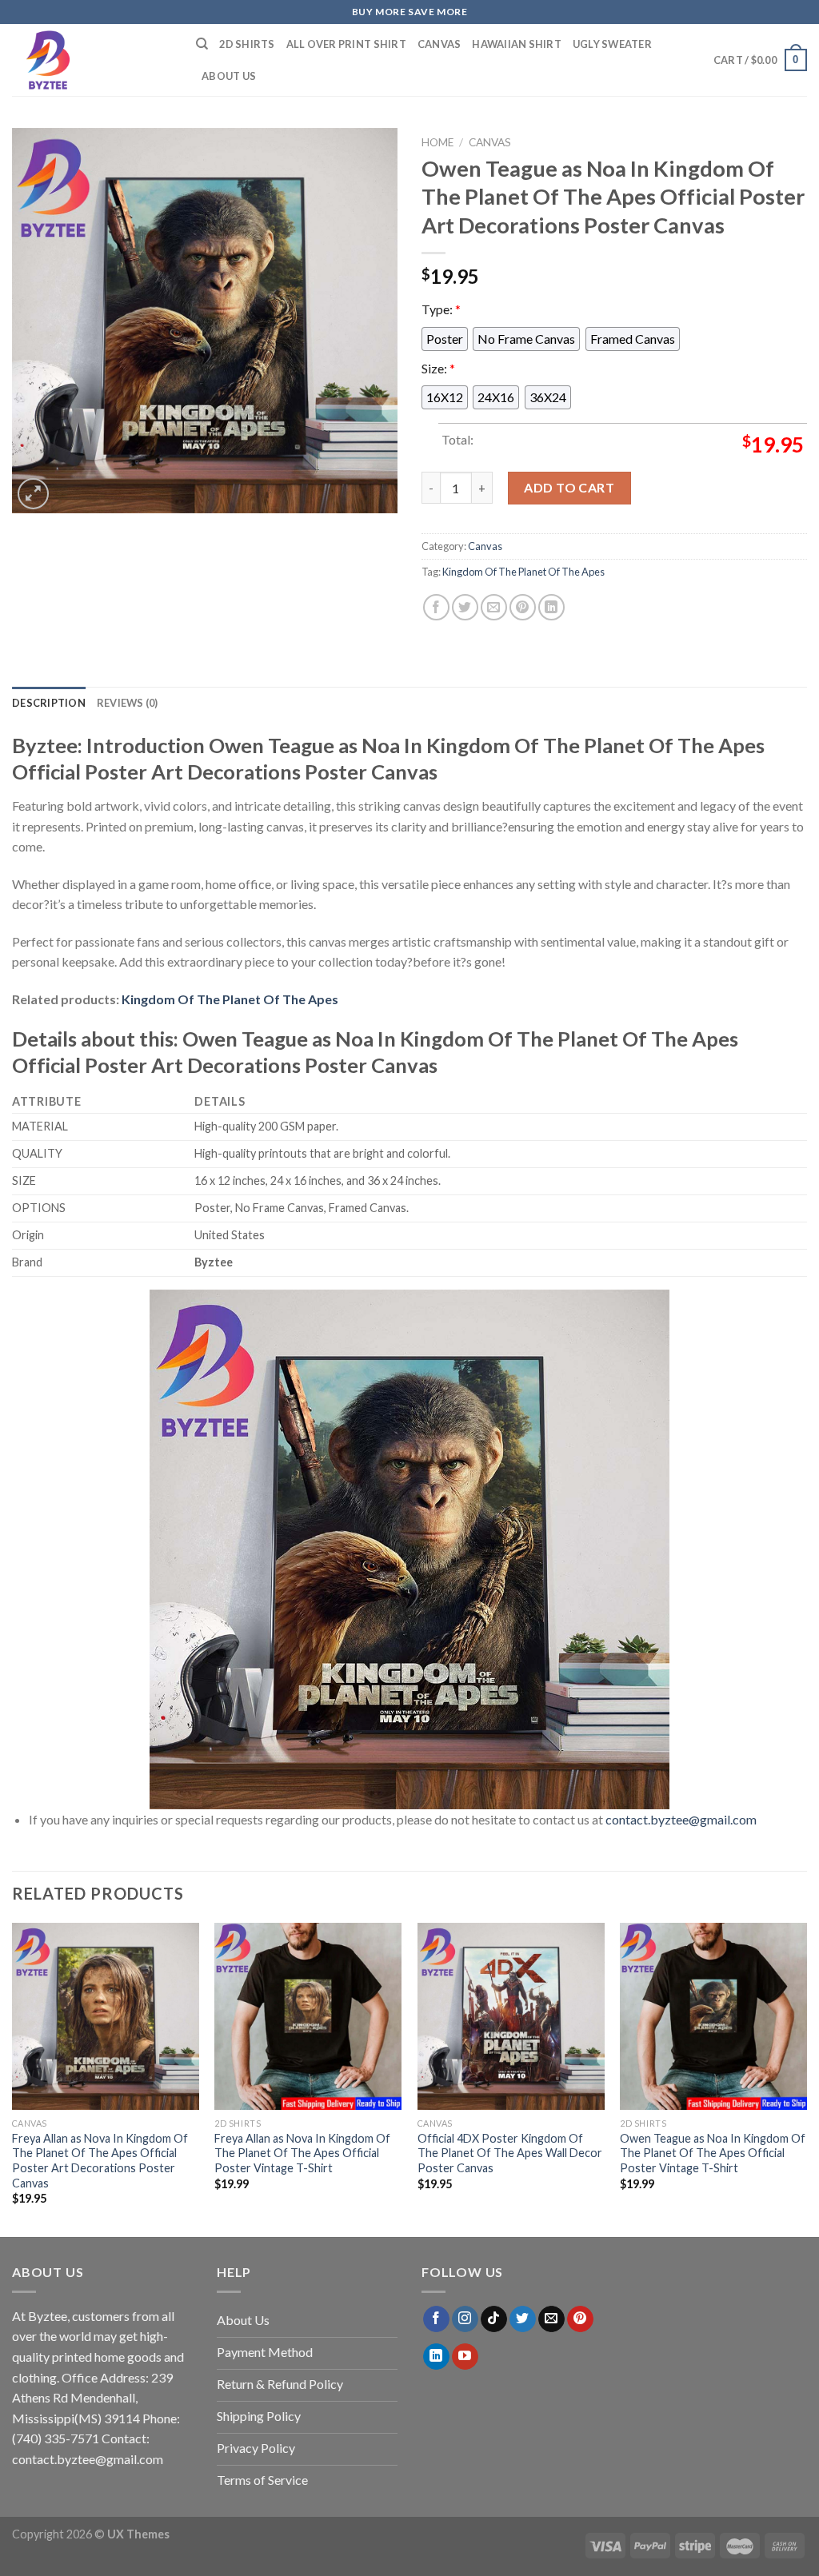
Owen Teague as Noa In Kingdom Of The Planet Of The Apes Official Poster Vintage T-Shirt (713, 2153)
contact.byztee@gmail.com (681, 1819)
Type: (441, 309)
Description (49, 703)
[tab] (49, 703)
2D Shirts (247, 44)
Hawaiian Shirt (517, 44)
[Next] (806, 2078)
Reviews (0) (128, 703)
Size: (438, 368)
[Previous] (13, 2078)
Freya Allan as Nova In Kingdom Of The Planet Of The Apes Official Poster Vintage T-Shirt (302, 2153)
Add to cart (569, 487)
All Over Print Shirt (346, 44)
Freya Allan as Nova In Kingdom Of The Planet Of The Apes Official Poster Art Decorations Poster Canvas (100, 2161)
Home (437, 142)
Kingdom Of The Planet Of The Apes (523, 572)
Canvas (439, 44)
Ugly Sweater (612, 44)
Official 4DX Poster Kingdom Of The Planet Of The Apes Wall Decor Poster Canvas (510, 2153)
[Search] (202, 44)
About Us (229, 76)
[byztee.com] (92, 60)
